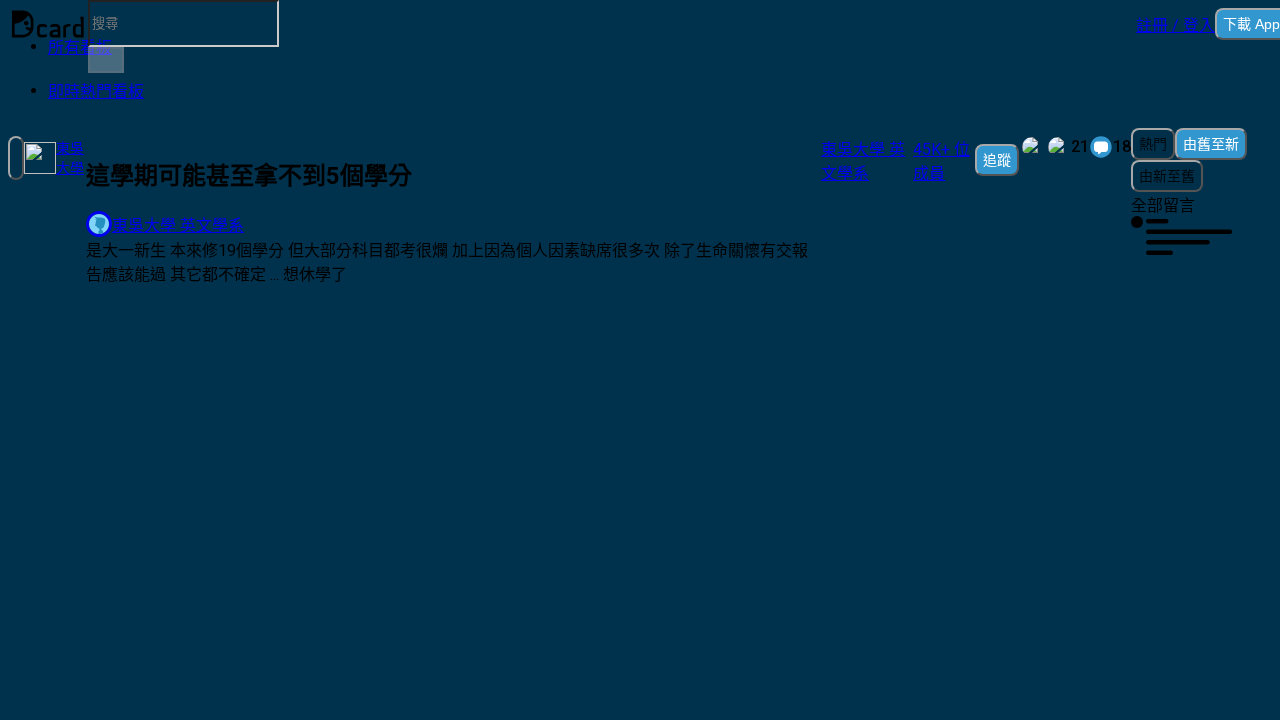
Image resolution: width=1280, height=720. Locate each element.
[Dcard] (48, 24)
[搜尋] (106, 60)
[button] (1175, 24)
